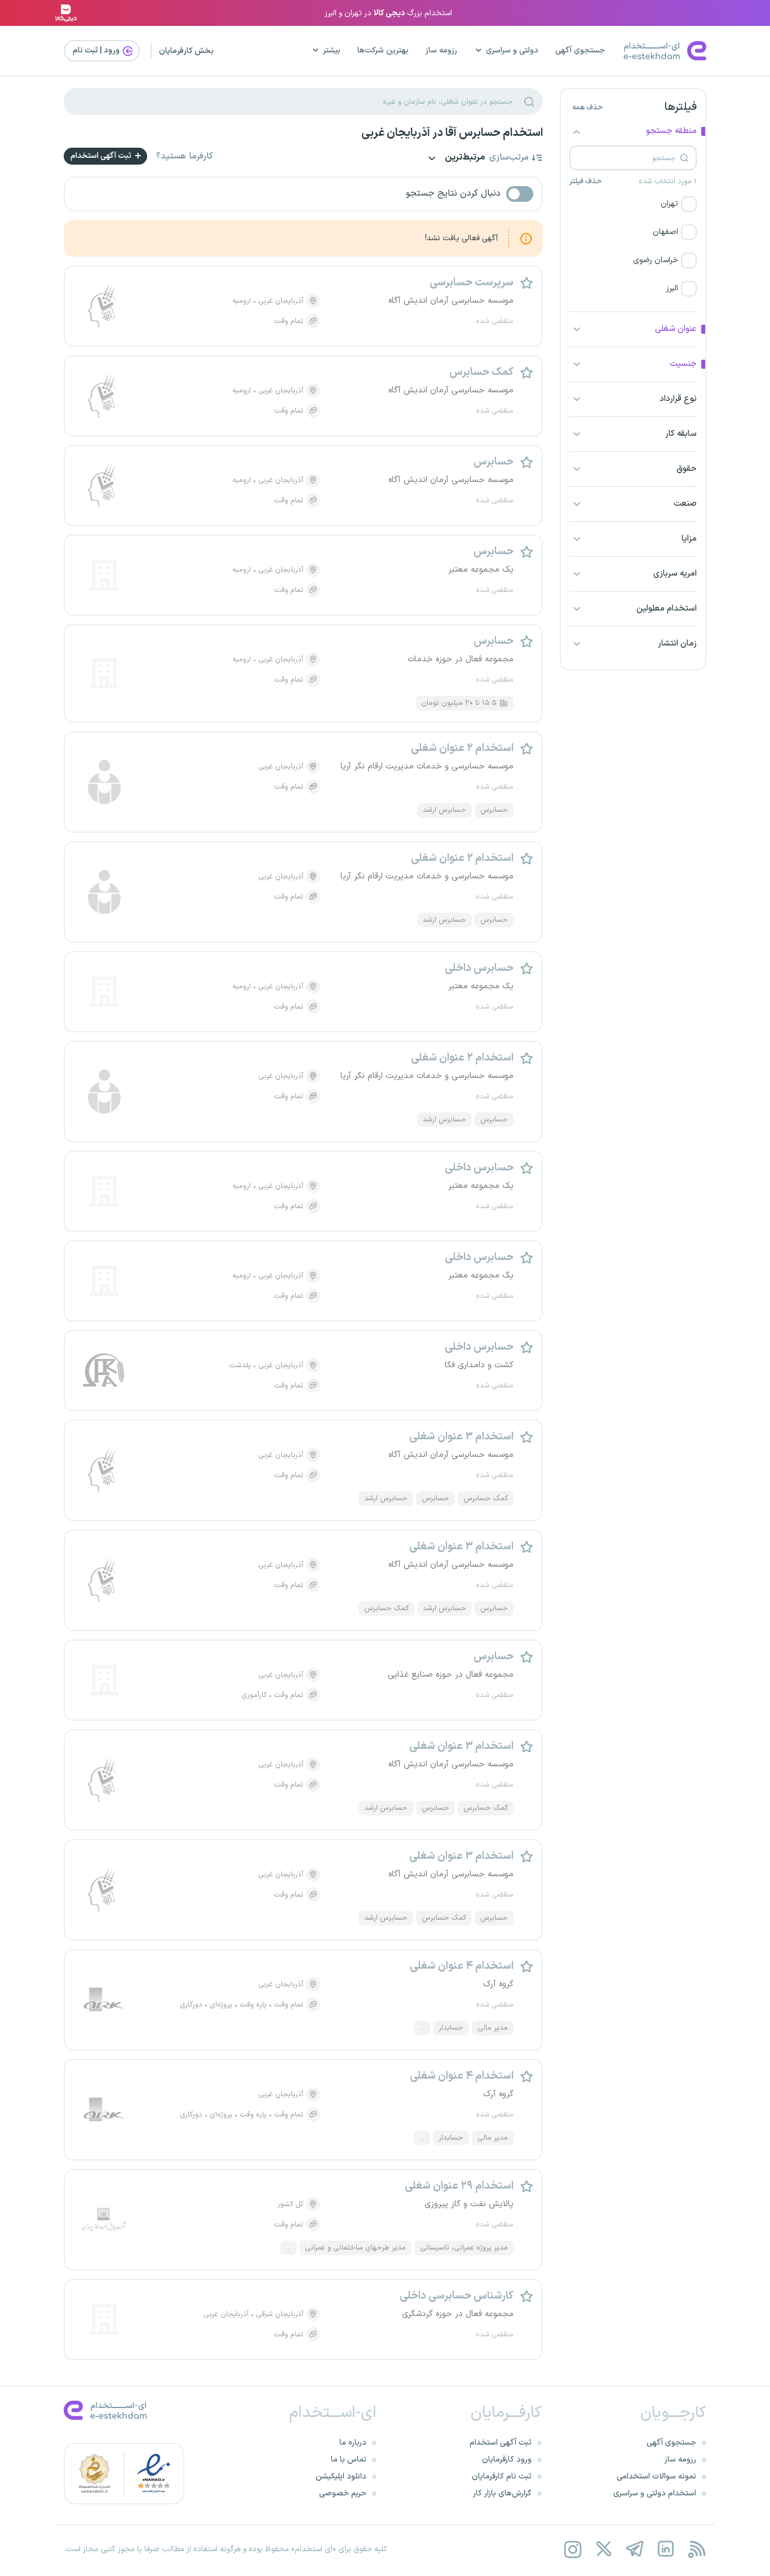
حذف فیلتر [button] (585, 182)
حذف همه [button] (587, 108)
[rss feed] (696, 2549)
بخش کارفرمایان (186, 51)
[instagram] (572, 2549)
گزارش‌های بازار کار (502, 2493)
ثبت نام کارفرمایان (502, 2476)
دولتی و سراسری (512, 50)
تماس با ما (349, 2460)
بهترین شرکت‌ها (383, 50)
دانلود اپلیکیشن (341, 2476)
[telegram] (634, 2549)
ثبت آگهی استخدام (102, 156)
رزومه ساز (441, 50)
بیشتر (332, 50)
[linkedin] (665, 2549)
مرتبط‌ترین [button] (464, 158)
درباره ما (353, 2443)
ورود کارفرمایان (507, 2460)
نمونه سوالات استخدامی (656, 2476)
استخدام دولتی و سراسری (655, 2493)
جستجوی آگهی (580, 50)
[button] (633, 204)
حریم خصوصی (343, 2493)
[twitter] (603, 2549)
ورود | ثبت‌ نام (97, 50)
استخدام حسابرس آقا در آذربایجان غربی (452, 133)
